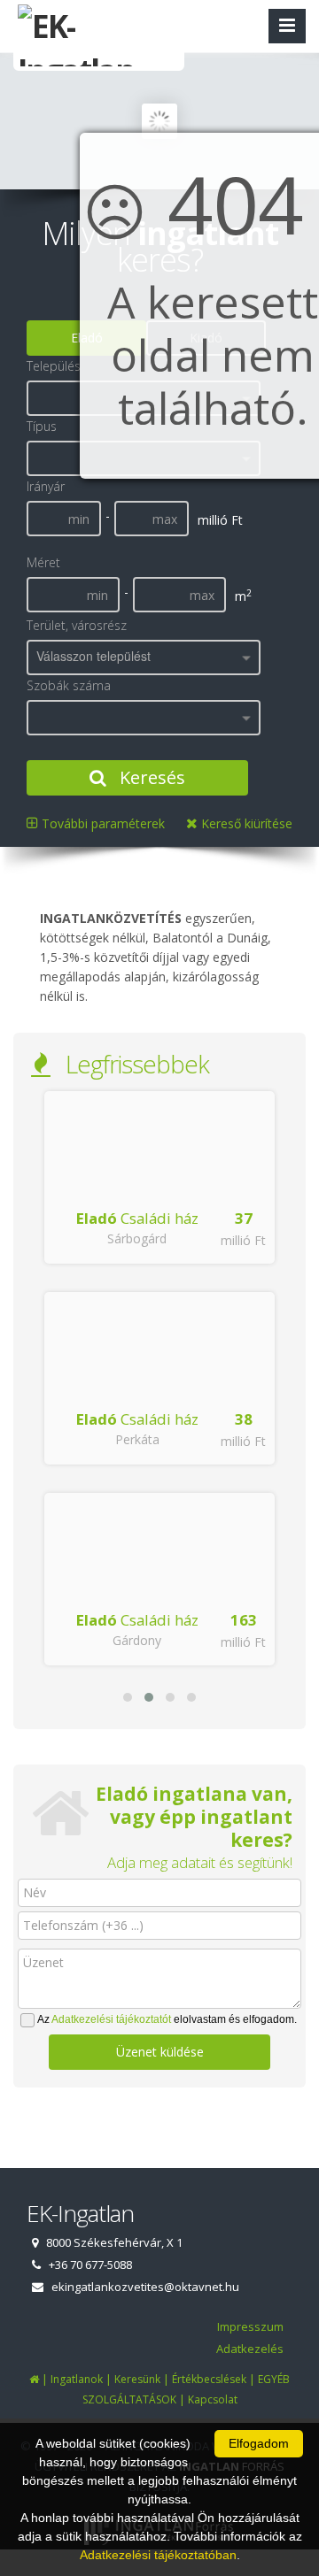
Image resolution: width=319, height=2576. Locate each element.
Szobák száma (69, 685)
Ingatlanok (77, 2379)
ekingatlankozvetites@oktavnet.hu (145, 2287)
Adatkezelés (250, 2349)
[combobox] (144, 657)
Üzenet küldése (160, 2052)
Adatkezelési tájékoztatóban (158, 2555)
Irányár (46, 486)
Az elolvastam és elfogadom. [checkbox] (167, 2019)
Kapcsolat (213, 2399)
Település (54, 366)
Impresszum (250, 2326)
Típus (42, 426)
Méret (43, 562)
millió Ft (243, 1240)
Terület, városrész (77, 625)
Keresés (150, 777)
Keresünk (137, 2379)
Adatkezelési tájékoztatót (111, 2019)
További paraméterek (101, 823)
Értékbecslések (209, 2379)
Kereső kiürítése (245, 823)
